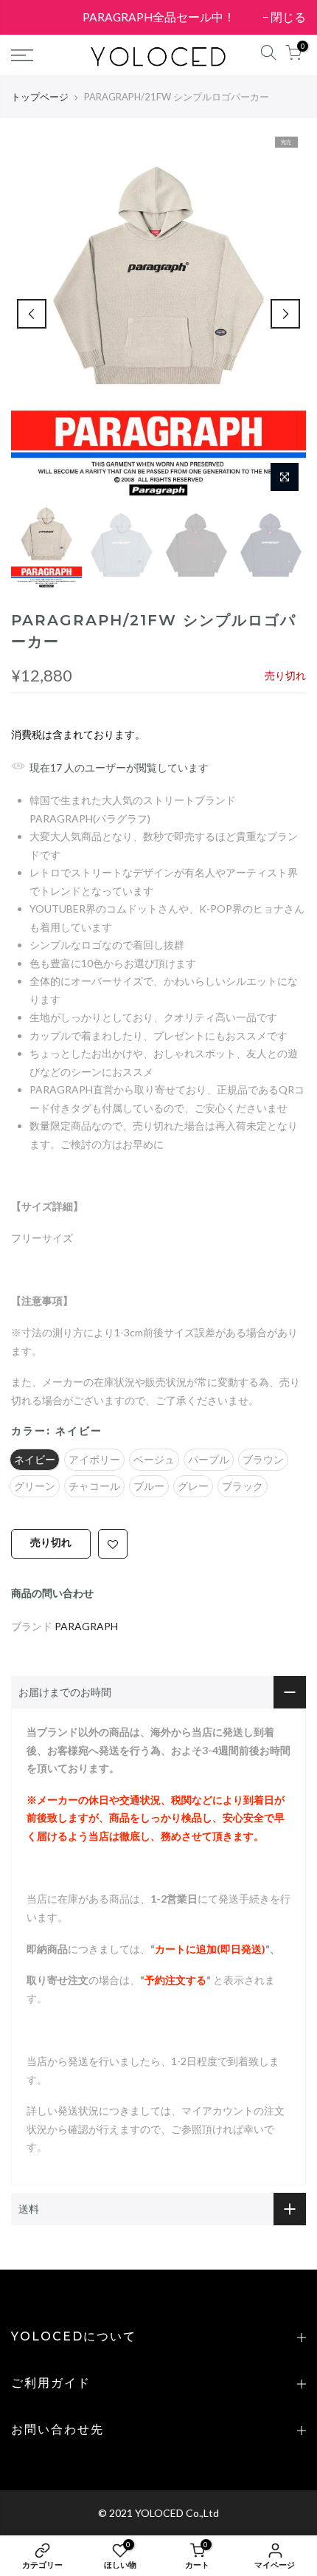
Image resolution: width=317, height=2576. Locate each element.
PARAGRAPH (86, 1625)
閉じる (36, 17)
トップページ (40, 97)
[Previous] (32, 314)
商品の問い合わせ (52, 1593)
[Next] (285, 314)
